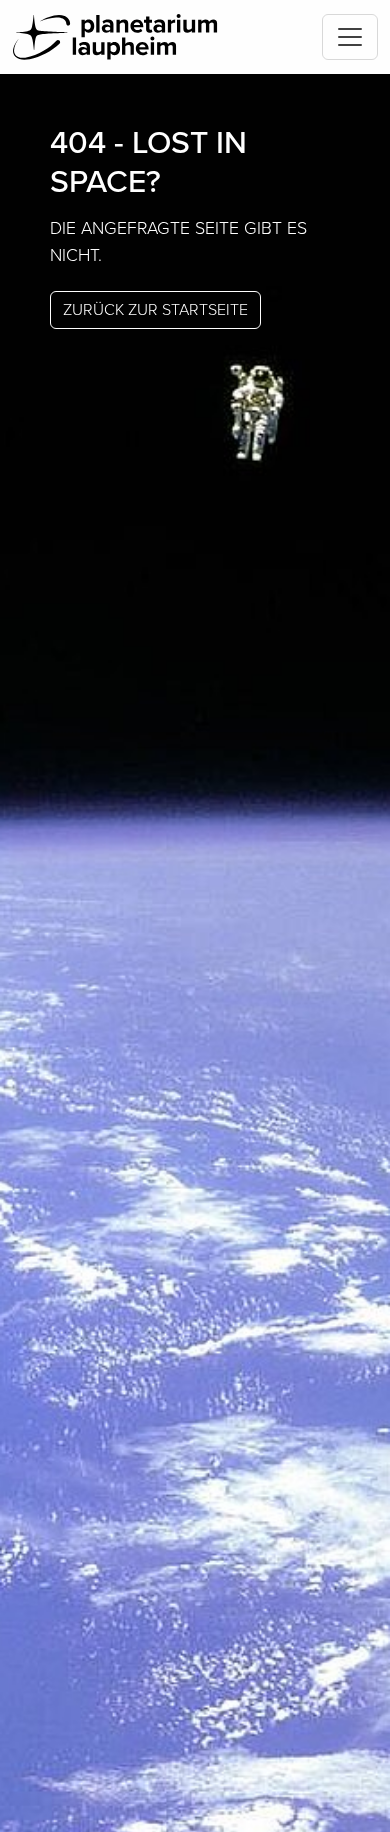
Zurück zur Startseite (155, 310)
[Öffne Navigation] (350, 36)
